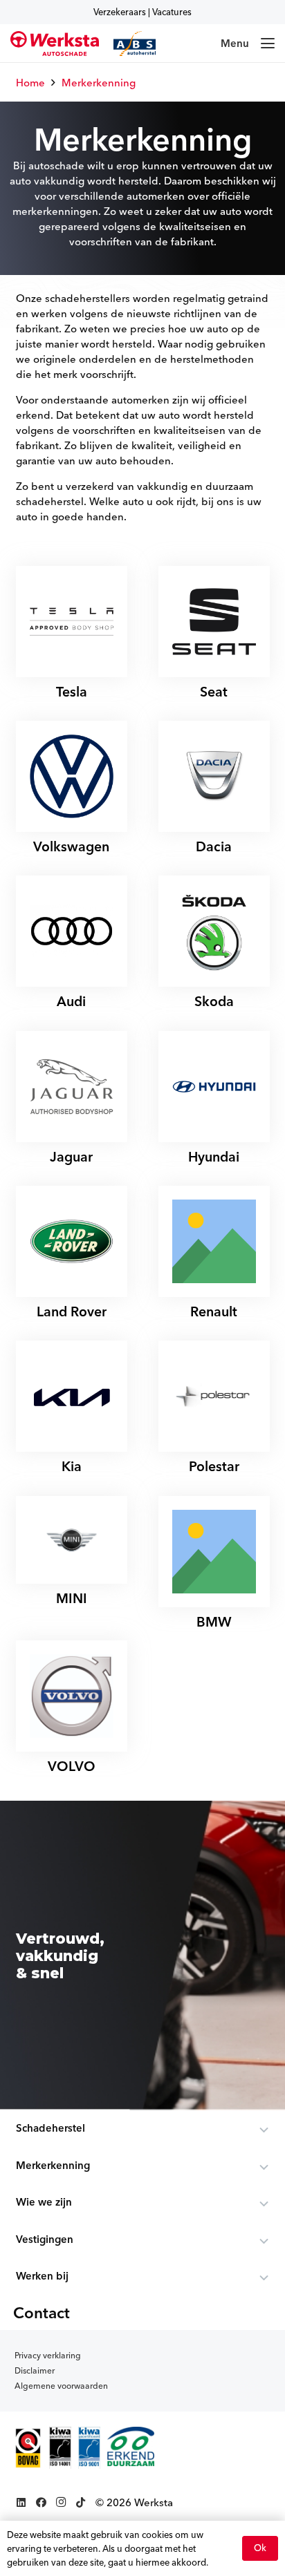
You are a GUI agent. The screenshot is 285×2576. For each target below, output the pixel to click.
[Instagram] (61, 2503)
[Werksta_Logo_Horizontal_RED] (55, 44)
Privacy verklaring (48, 2355)
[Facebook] (41, 2503)
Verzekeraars (120, 12)
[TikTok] (81, 2503)
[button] (248, 44)
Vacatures (172, 12)
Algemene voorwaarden (61, 2386)
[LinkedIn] (22, 2503)
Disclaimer (35, 2370)
